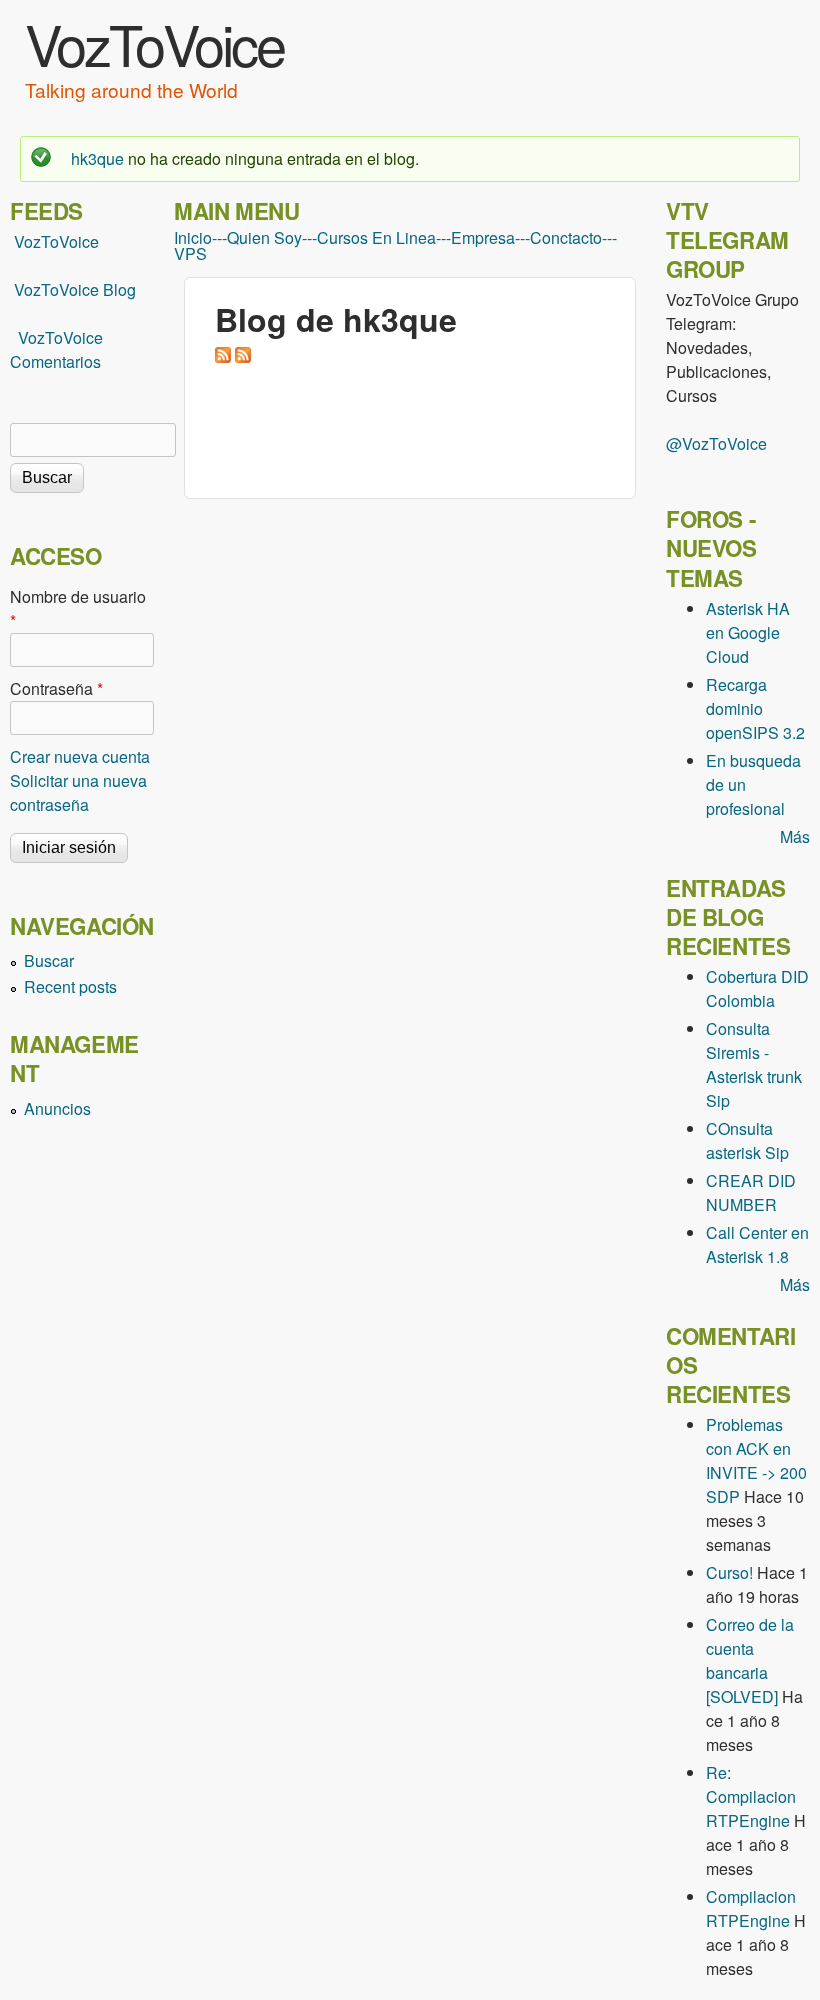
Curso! (729, 1572)
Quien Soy (264, 238)
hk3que (97, 158)
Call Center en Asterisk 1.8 (757, 1244)
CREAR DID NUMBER (751, 1192)
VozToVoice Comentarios (56, 349)
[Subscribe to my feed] (12, 289)
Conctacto (566, 238)
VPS (190, 254)
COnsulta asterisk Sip (747, 1140)
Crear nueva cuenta (80, 756)
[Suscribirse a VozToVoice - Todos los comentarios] (243, 356)
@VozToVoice (716, 443)
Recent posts (70, 986)
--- (219, 238)
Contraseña (56, 688)
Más (795, 836)
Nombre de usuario (78, 608)
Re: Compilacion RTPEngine (751, 1796)
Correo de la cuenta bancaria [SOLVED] (750, 1660)
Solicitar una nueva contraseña (78, 792)
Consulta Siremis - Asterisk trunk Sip (754, 1064)
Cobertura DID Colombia (757, 988)
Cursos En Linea (376, 238)
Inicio (193, 238)
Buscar (49, 960)
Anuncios (57, 1108)
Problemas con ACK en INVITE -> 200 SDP (756, 1460)
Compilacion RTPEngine (751, 1908)
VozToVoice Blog (75, 289)
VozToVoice (154, 43)
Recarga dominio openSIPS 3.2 (755, 708)
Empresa (483, 238)
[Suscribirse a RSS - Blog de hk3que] (223, 356)
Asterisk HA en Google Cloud (748, 632)
